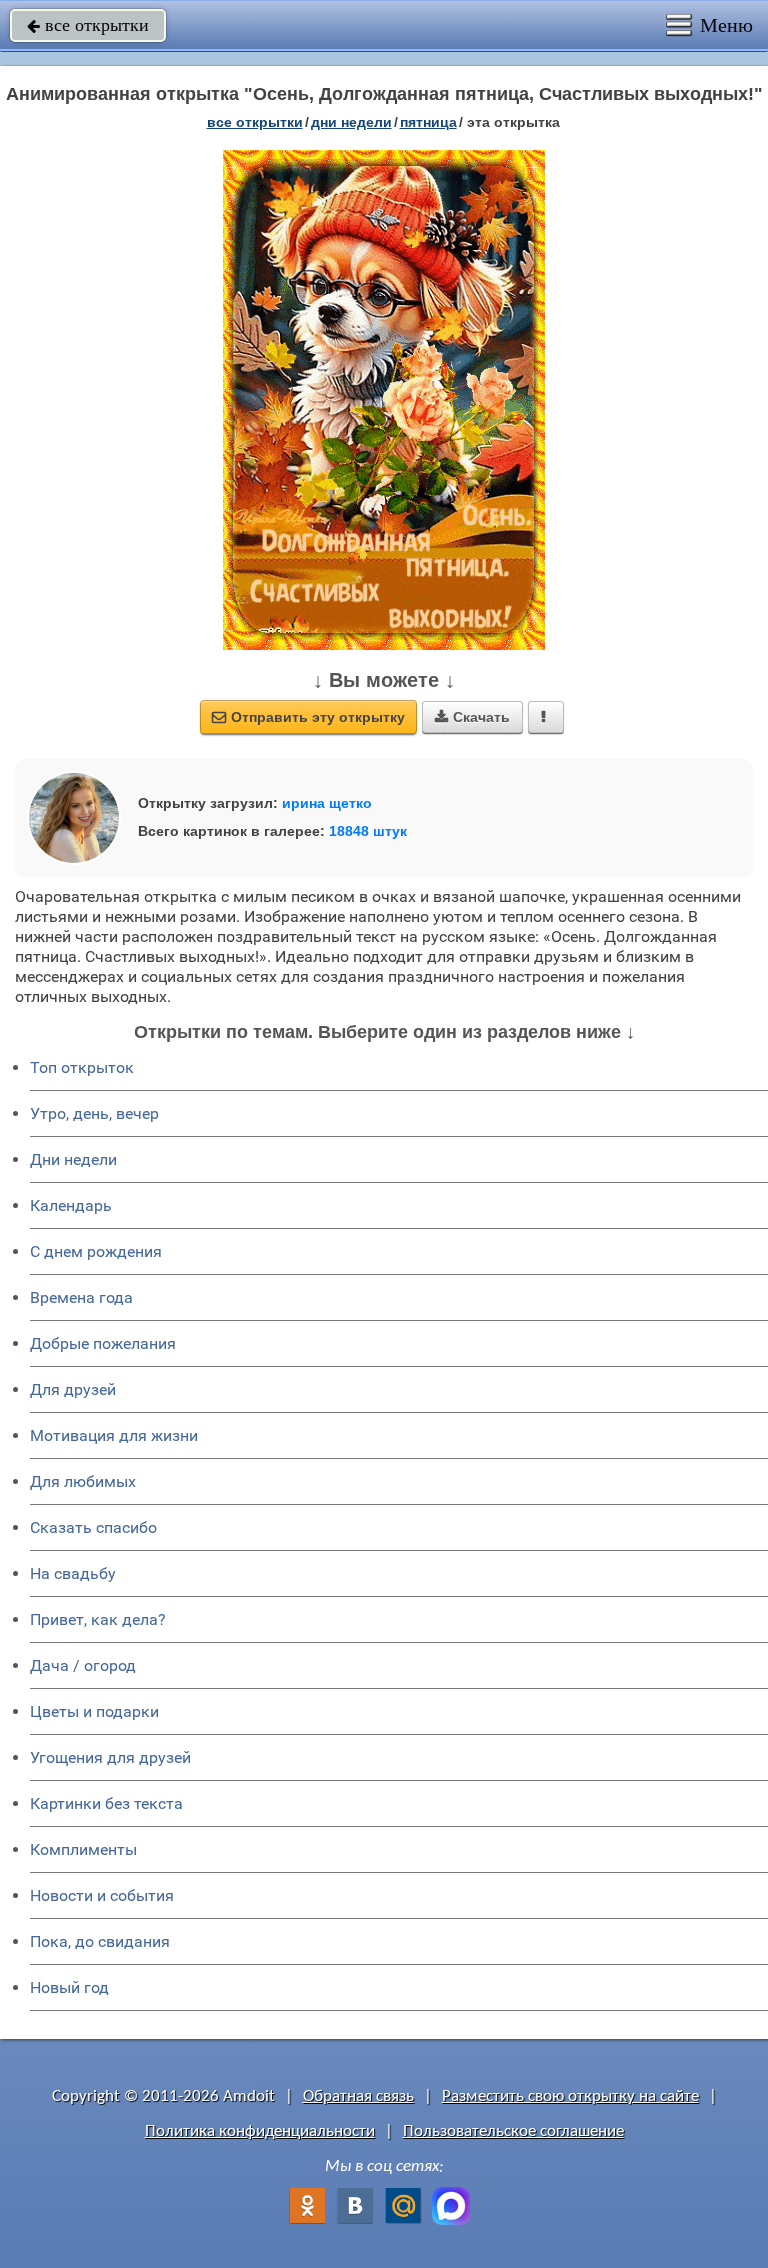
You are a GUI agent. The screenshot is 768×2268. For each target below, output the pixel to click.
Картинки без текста (106, 1803)
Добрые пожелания (103, 1343)
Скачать (472, 717)
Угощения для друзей (110, 1757)
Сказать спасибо (93, 1527)
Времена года (81, 1297)
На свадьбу (73, 1573)
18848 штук (368, 831)
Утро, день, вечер (94, 1113)
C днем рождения (96, 1251)
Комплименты (83, 1849)
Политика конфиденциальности (260, 2131)
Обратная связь (358, 2096)
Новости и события (102, 1895)
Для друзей (73, 1389)
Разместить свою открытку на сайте (570, 2096)
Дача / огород (83, 1665)
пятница (428, 122)
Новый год (69, 1987)
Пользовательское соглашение (513, 2131)
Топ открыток (82, 1067)
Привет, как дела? (98, 1619)
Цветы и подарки (94, 1711)
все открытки (88, 25)
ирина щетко (327, 803)
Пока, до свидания (100, 1941)
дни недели (351, 122)
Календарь (71, 1205)
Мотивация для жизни (114, 1435)
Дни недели (73, 1159)
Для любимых (83, 1481)
